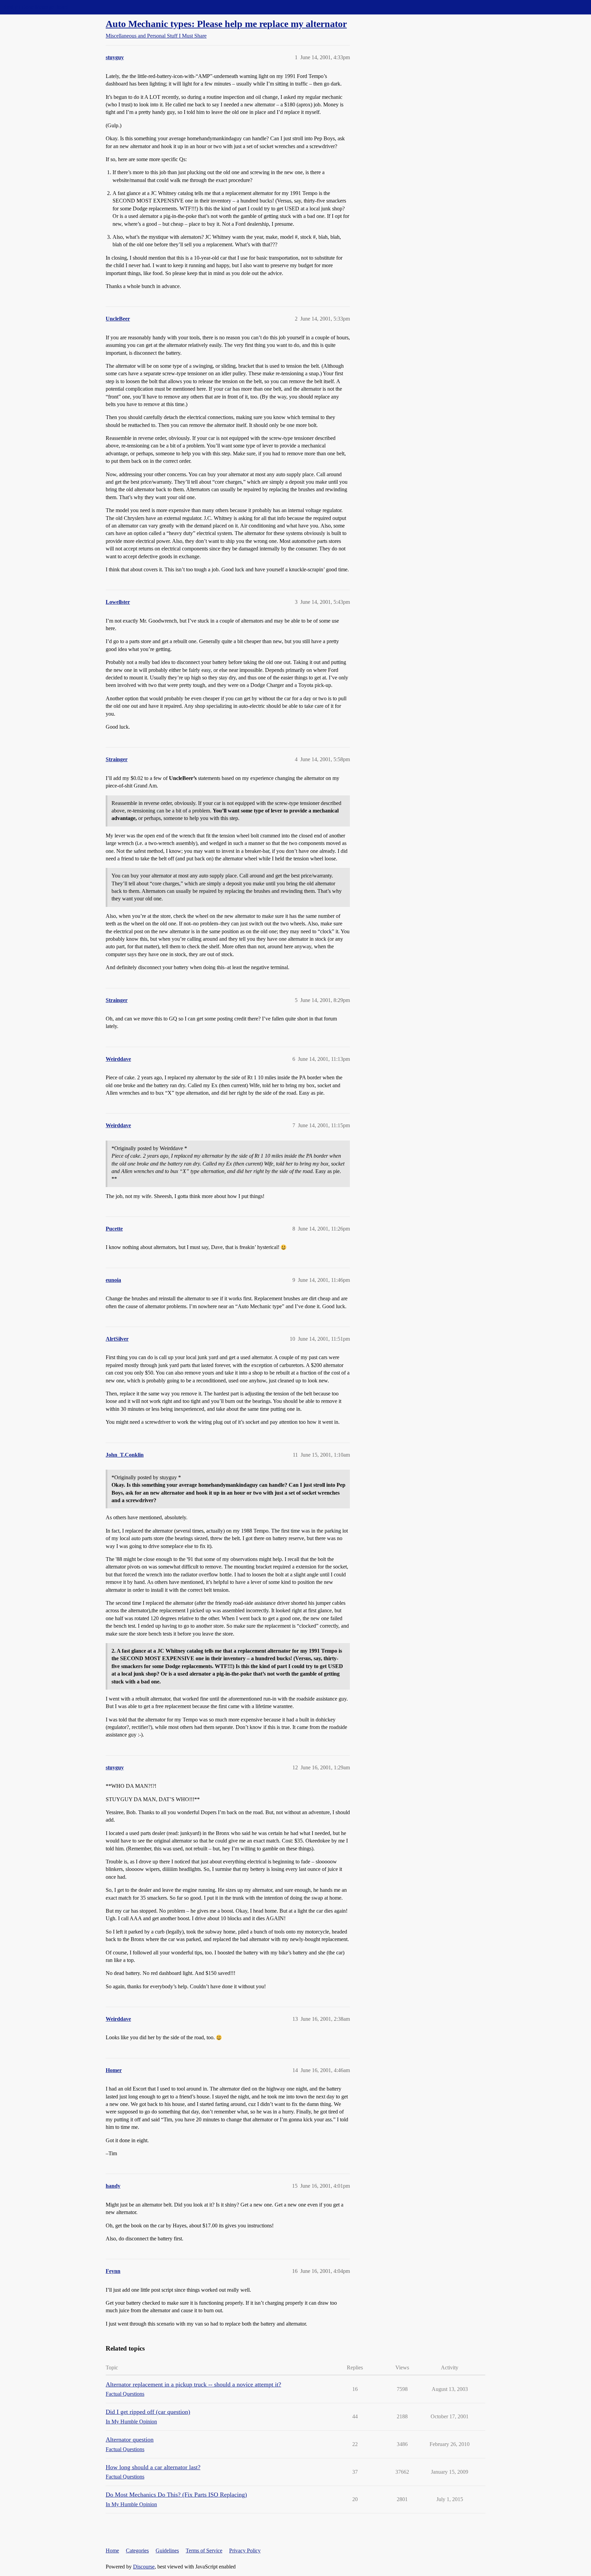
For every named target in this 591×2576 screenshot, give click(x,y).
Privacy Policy (245, 2551)
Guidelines (167, 2551)
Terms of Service (204, 2551)
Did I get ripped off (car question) (148, 2412)
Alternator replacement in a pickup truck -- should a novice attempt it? (193, 2384)
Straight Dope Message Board (36, 7)
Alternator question (130, 2440)
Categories (137, 2551)
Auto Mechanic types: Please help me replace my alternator (226, 24)
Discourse (144, 2567)
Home (112, 2551)
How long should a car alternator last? (153, 2467)
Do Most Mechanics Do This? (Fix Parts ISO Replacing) (176, 2495)
